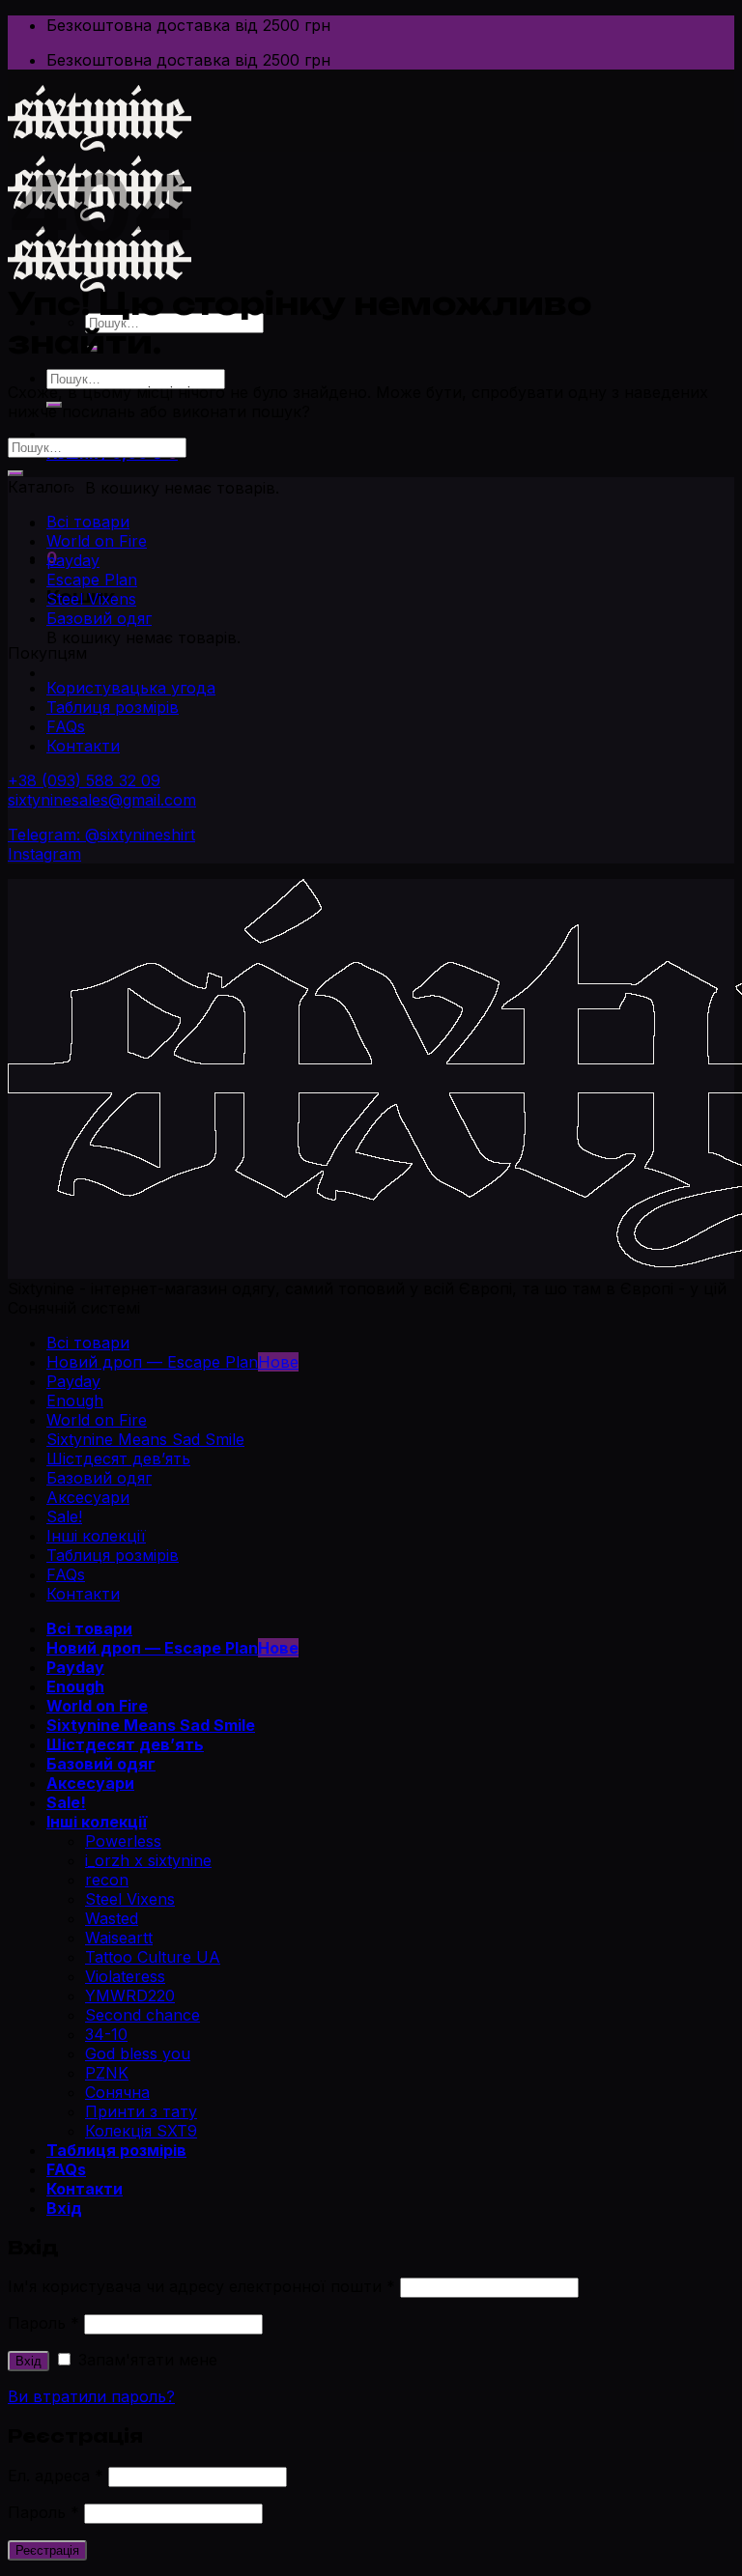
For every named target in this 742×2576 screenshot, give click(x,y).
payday (73, 560)
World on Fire (97, 541)
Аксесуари (88, 1497)
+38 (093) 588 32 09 (84, 780)
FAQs (66, 726)
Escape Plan (92, 580)
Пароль (43, 2323)
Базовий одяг (99, 618)
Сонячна (117, 2092)
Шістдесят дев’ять (118, 1458)
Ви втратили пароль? (91, 2396)
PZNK (107, 2073)
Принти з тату (141, 2111)
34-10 (106, 2034)
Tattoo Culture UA (153, 1957)
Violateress (125, 1976)
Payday (73, 1381)
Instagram (44, 854)
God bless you (138, 2053)
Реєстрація (47, 2550)
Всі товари (88, 522)
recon (107, 1880)
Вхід (29, 2361)
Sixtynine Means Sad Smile (145, 1439)
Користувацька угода (131, 688)
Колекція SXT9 (141, 2131)
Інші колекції (96, 1536)
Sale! (64, 1516)
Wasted (112, 1918)
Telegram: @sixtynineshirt (101, 835)
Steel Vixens (91, 599)
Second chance (143, 2015)
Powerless (123, 1841)
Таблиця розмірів (113, 707)
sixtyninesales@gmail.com (102, 800)
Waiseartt (119, 1938)
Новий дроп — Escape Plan (152, 1362)
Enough (75, 1401)
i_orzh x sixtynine (148, 1860)
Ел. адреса (56, 2476)
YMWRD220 (130, 1996)
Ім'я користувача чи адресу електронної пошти (201, 2286)
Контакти (83, 746)
